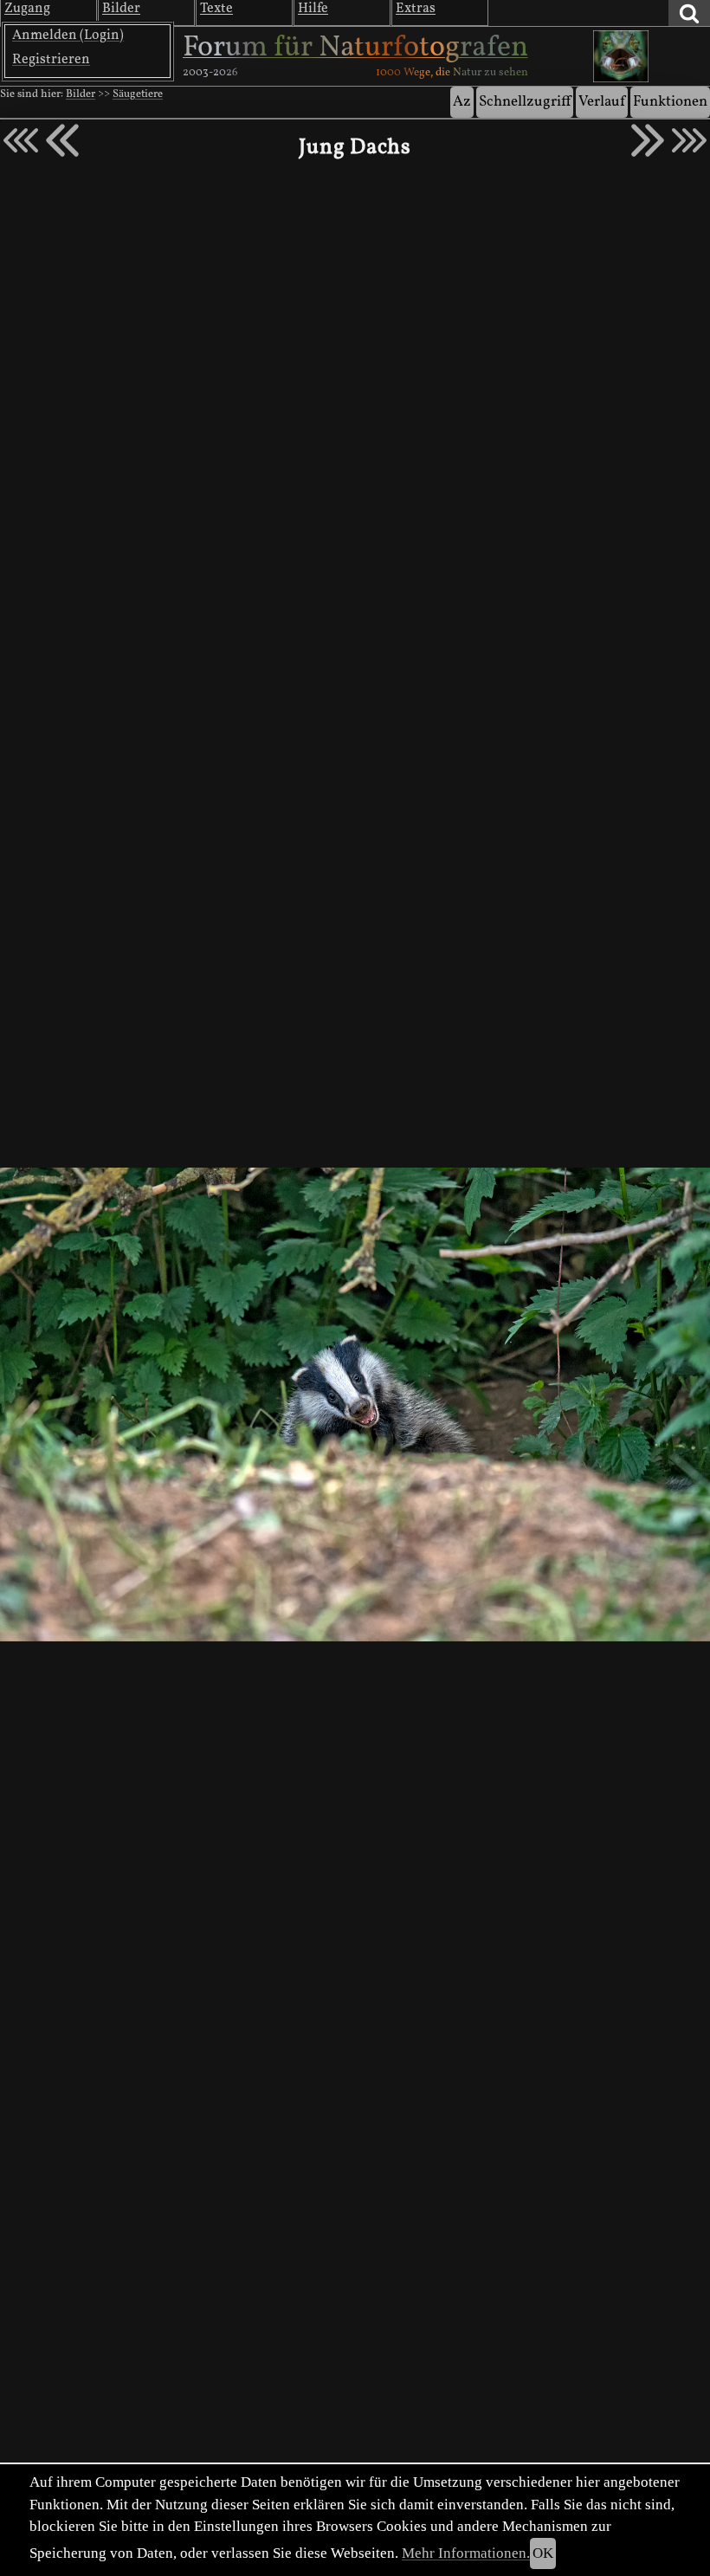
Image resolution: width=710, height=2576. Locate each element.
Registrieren (51, 60)
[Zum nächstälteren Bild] (689, 140)
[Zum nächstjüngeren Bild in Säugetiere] (62, 140)
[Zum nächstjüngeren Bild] (21, 140)
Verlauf (602, 102)
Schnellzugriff (525, 102)
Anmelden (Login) (68, 36)
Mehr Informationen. (466, 2553)
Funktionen (670, 102)
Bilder (81, 94)
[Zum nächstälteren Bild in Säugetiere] (648, 140)
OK (543, 2553)
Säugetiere (138, 94)
